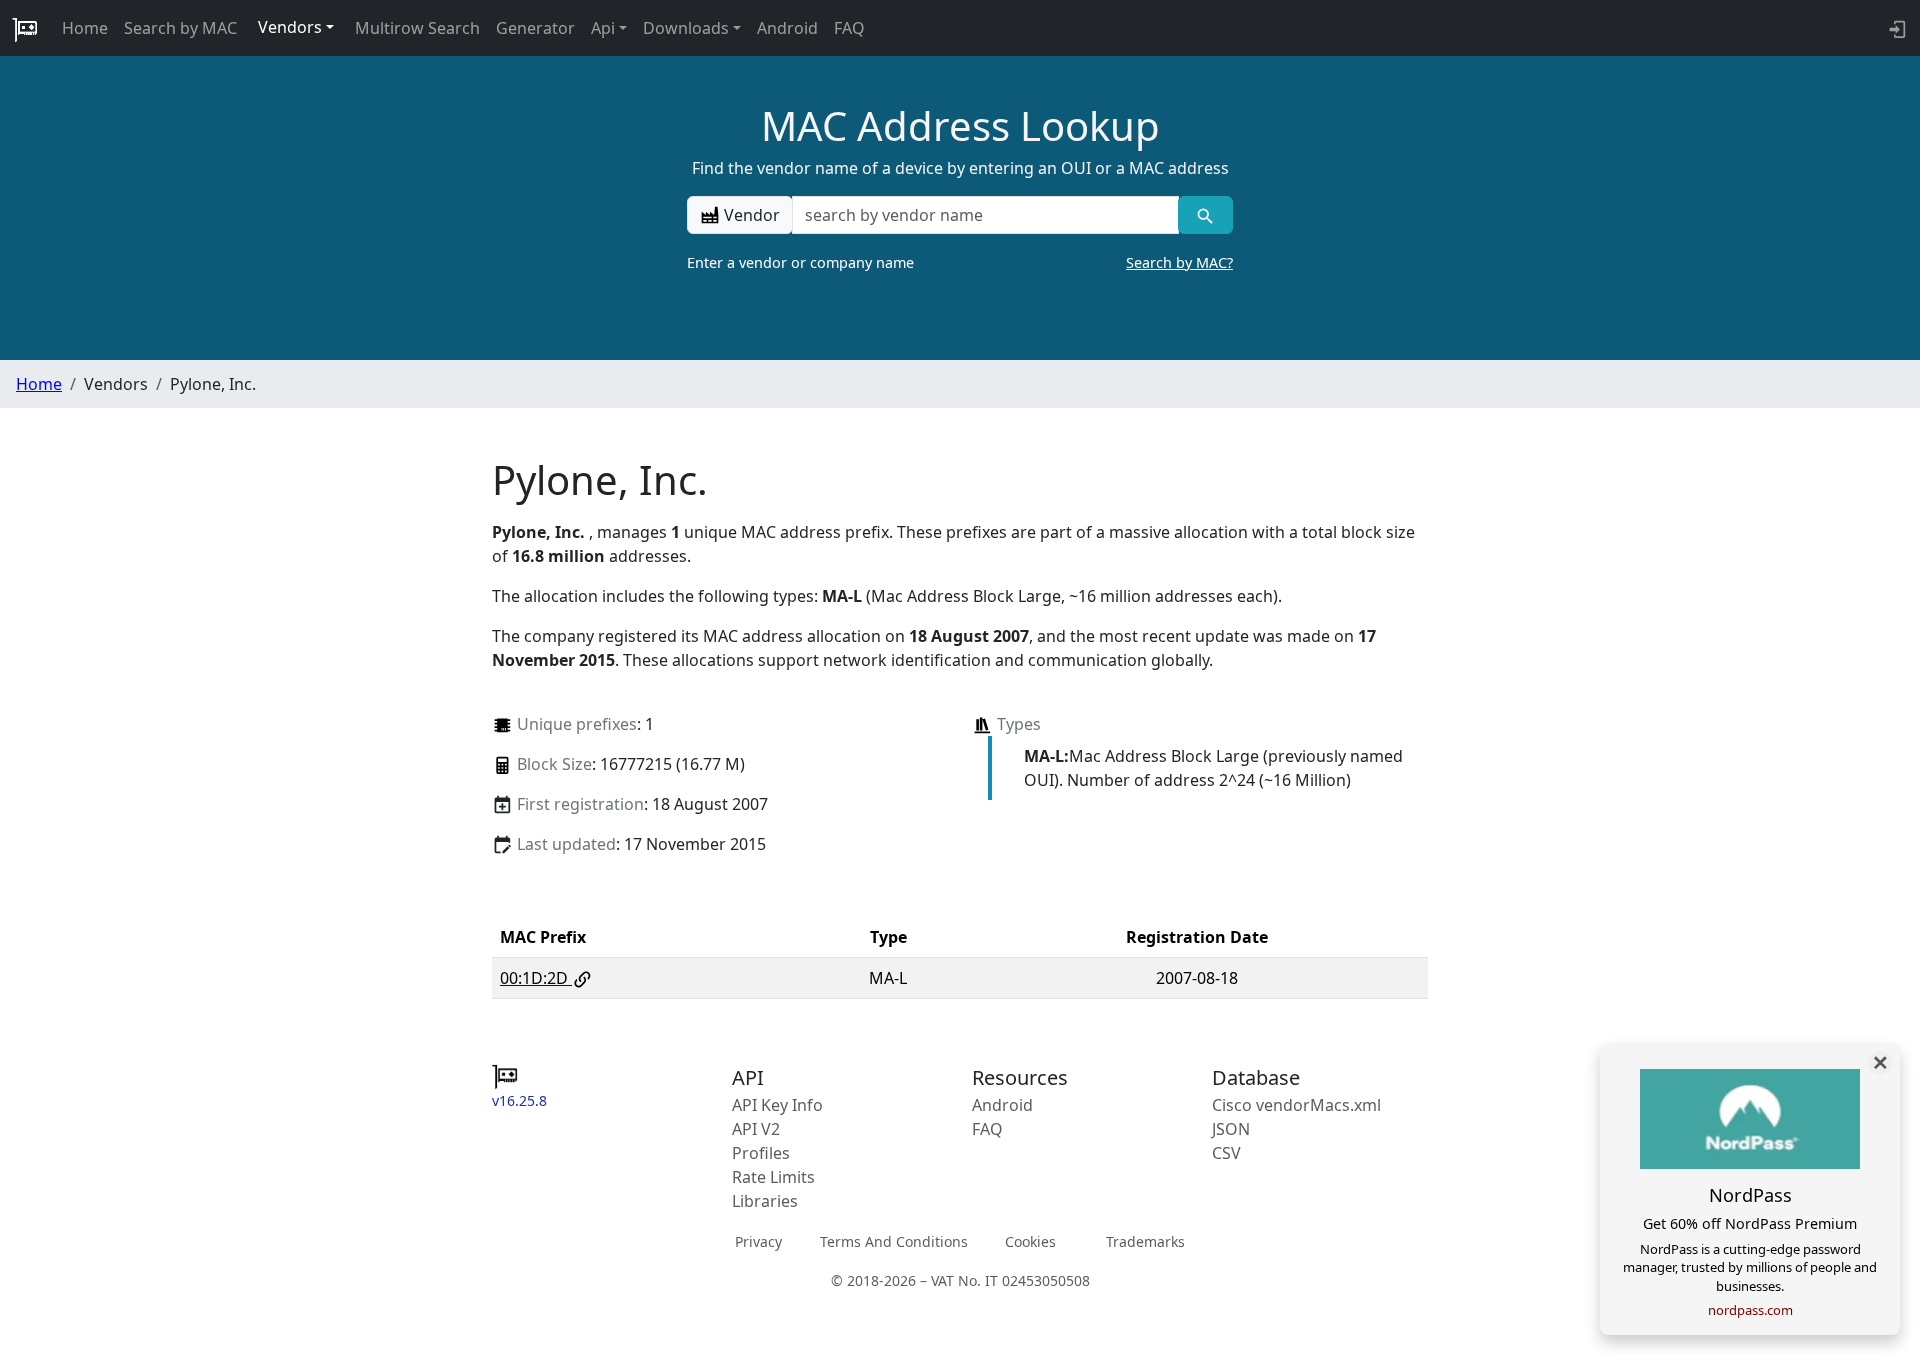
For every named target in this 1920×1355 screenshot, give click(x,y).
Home (85, 28)
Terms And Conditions (894, 1241)
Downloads (686, 28)
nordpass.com (1750, 1310)
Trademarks (1145, 1241)
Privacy (758, 1241)
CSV (1226, 1153)
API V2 (756, 1129)
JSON (1231, 1129)
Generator (535, 28)
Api (603, 28)
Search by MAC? (1179, 262)
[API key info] (1895, 28)
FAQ (849, 28)
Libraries (765, 1201)
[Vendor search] (1205, 215)
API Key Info (777, 1105)
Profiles (761, 1153)
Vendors (290, 27)
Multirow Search (417, 28)
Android (787, 28)
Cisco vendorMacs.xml (1296, 1105)
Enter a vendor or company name (960, 262)
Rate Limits (773, 1177)
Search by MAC (180, 28)
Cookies (1030, 1241)
